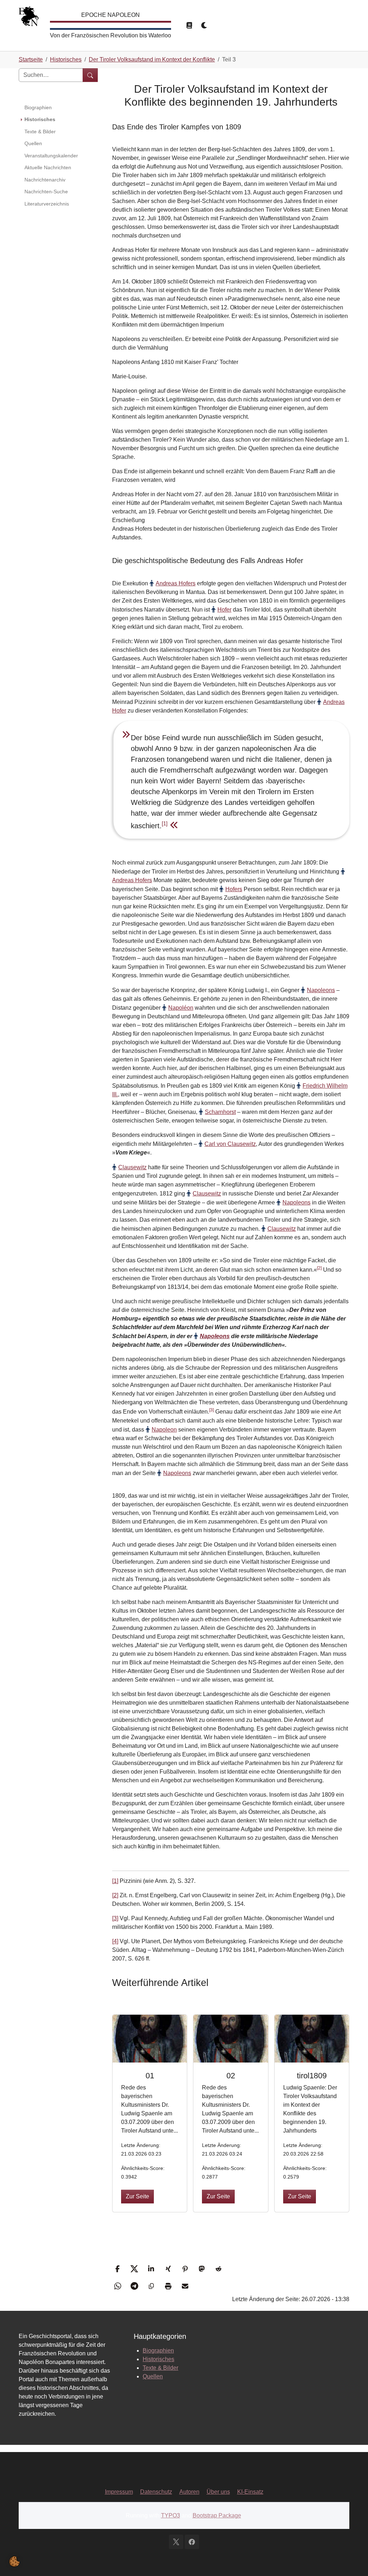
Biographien (158, 2351)
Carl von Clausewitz (230, 1144)
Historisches (158, 2359)
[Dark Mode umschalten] (204, 26)
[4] (115, 1941)
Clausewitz (132, 1167)
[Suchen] (90, 75)
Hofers (234, 889)
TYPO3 (171, 2515)
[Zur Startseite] (29, 18)
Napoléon (181, 1008)
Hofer (224, 610)
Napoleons (321, 990)
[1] (165, 823)
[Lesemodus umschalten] (189, 26)
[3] (211, 1410)
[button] (118, 2269)
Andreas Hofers (176, 583)
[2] (319, 1268)
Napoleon (164, 1430)
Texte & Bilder (160, 2368)
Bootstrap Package (217, 2515)
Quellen (153, 2376)
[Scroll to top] (352, 2560)
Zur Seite (137, 2196)
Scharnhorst (220, 1112)
